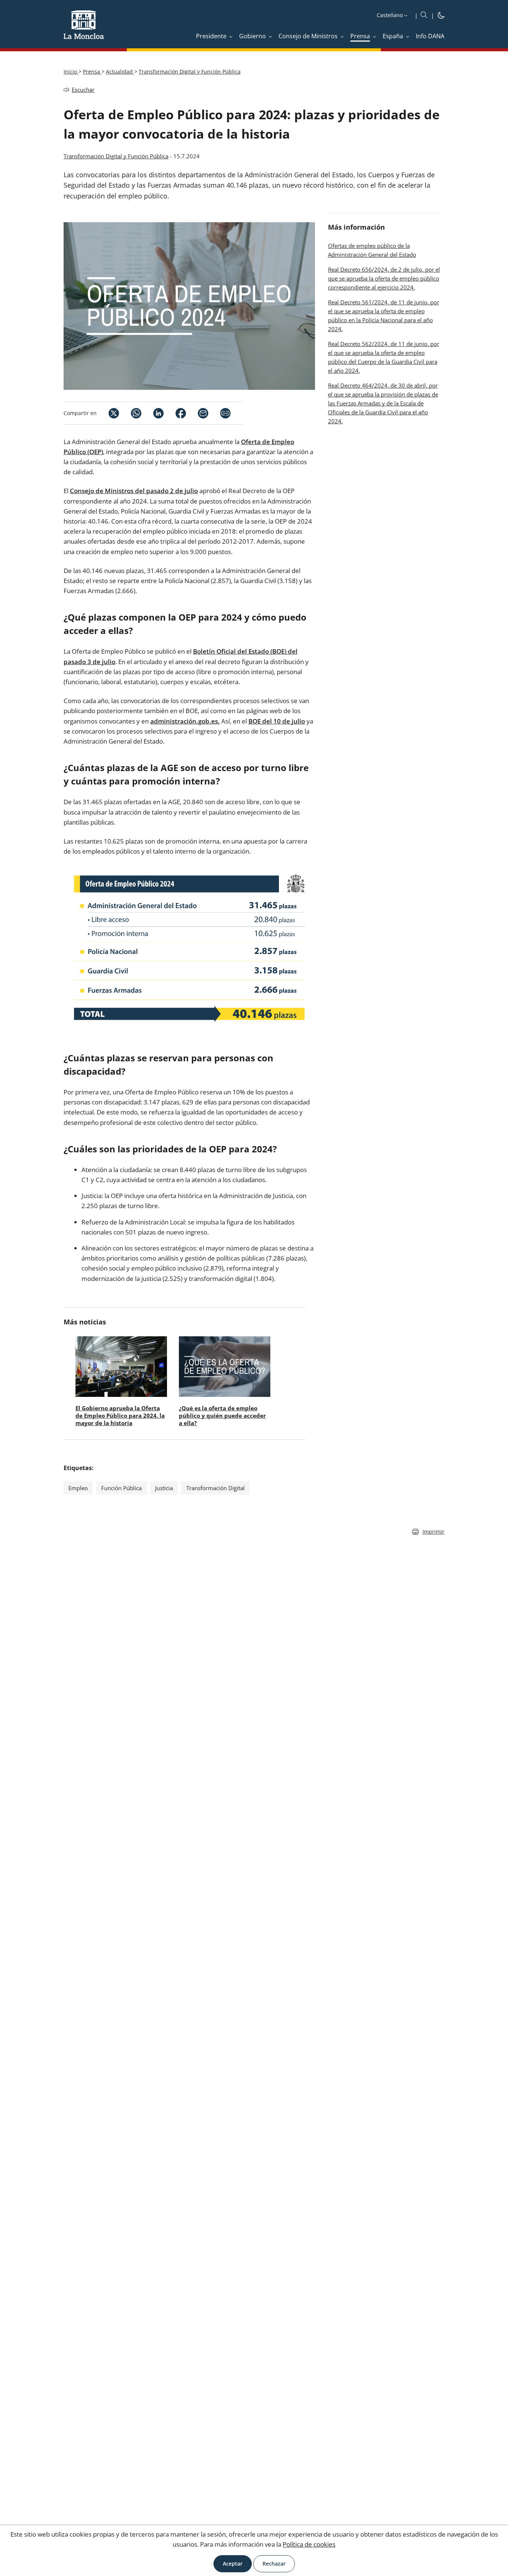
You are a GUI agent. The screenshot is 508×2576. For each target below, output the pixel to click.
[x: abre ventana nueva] (108, 413)
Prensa (92, 72)
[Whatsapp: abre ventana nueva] (130, 413)
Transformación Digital (216, 1488)
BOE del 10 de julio (277, 721)
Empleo (78, 1488)
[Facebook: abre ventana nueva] (175, 413)
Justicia (164, 1488)
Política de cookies (309, 2544)
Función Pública (121, 1488)
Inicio (71, 72)
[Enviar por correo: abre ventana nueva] (197, 413)
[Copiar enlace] (225, 413)
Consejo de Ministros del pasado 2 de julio (134, 491)
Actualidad (120, 72)
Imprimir (433, 1532)
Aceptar (233, 2564)
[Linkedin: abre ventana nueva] (152, 413)
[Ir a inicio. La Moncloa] (84, 29)
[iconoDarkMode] (441, 16)
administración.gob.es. (185, 721)
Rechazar (274, 2564)
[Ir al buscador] (424, 15)
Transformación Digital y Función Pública (190, 72)
